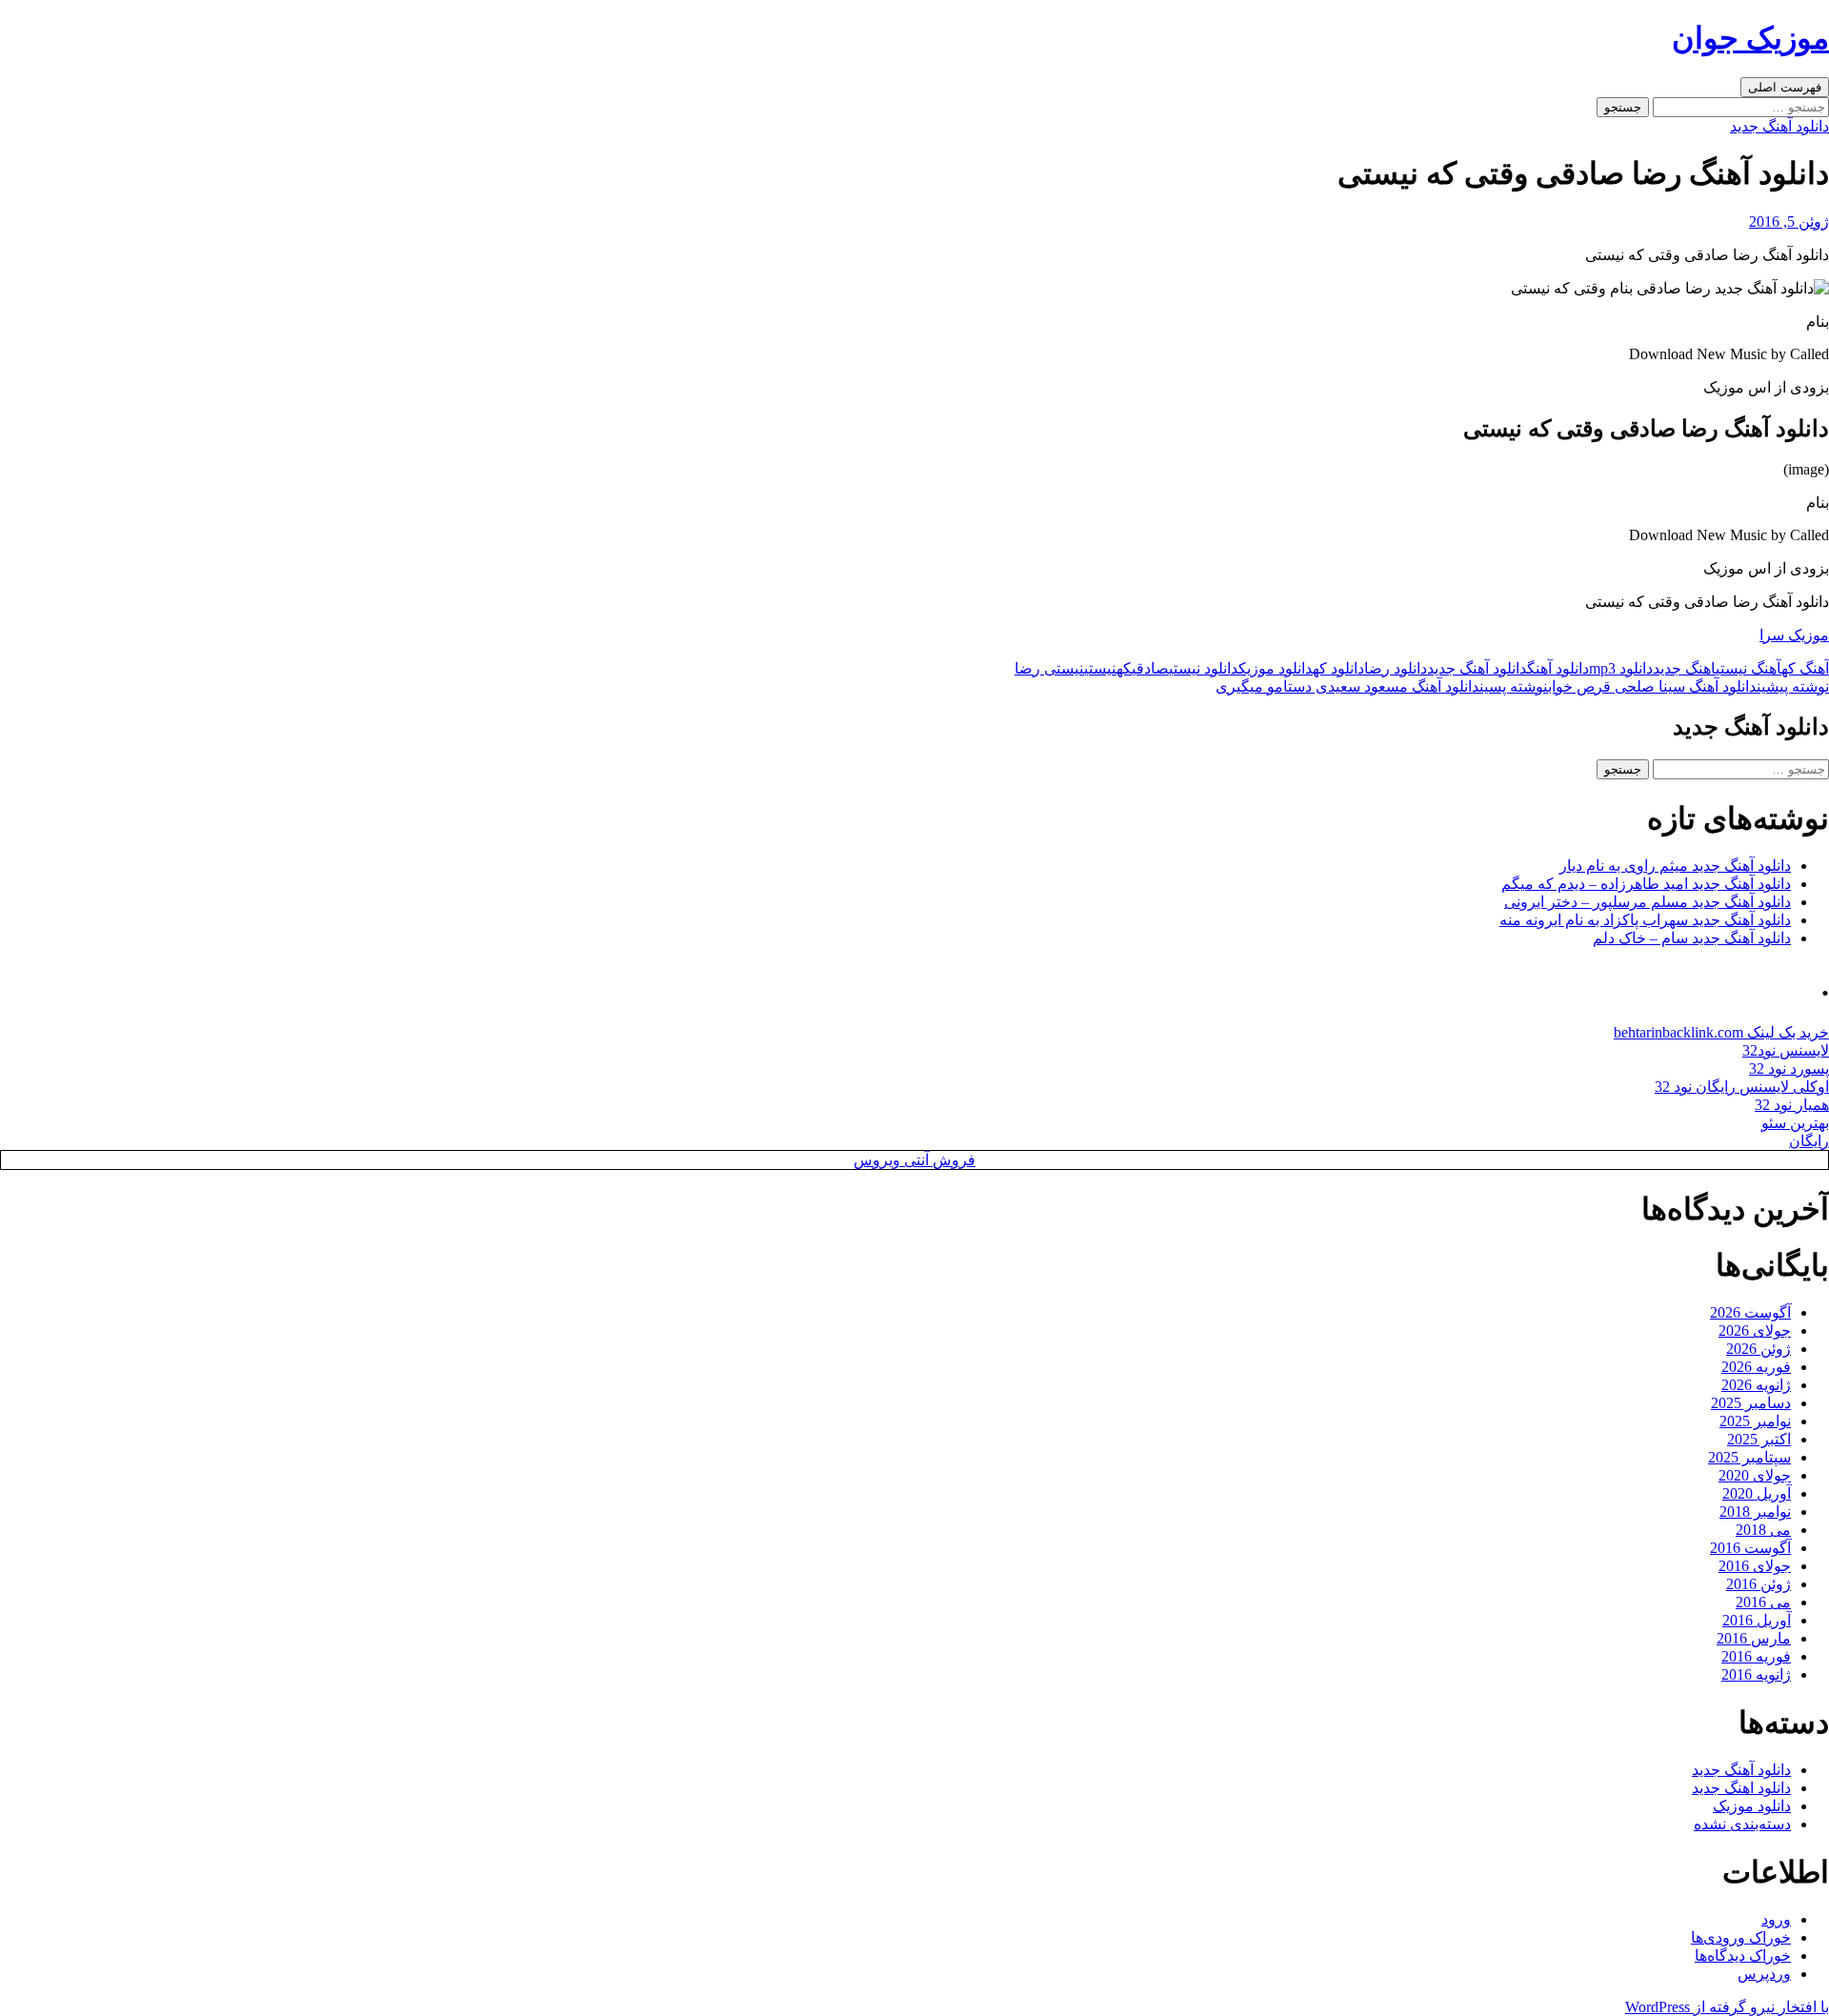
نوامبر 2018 (1755, 1512)
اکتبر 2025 (1759, 1439)
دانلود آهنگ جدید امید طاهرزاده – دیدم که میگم (1646, 884)
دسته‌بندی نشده (1742, 1824)
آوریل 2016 (1757, 1620)
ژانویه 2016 (1756, 1674)
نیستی (1100, 668)
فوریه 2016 (1756, 1656)
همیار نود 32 (1792, 1105)
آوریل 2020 (1757, 1493)
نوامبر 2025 (1755, 1421)
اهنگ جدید (1684, 668)
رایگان (1809, 1141)
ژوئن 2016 (1759, 1584)
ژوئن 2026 (1759, 1349)
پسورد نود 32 (1789, 1068)
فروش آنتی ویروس (914, 1160)
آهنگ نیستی (1749, 668)
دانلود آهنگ (1558, 668)
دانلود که (1338, 668)
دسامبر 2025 (1751, 1403)
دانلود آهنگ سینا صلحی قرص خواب (1688, 686)
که (1124, 668)
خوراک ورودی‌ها (1741, 1937)
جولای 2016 (1755, 1566)
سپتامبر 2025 (1749, 1457)
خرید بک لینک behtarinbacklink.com (1721, 1032)
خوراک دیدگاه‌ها (1743, 1956)
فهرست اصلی (1785, 87)
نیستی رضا (1049, 668)
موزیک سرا (1794, 635)
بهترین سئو (1795, 1123)
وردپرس (1764, 1974)
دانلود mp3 (1621, 668)
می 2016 (1763, 1602)
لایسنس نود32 (1786, 1050)
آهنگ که (1805, 668)
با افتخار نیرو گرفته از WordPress (1727, 2007)
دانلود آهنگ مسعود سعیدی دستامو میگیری (1382, 686)
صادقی (1150, 668)
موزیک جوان (1750, 38)
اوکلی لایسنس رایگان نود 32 (1742, 1087)
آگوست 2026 (1750, 1312)
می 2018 (1763, 1530)
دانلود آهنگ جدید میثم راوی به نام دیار (1675, 866)
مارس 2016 (1754, 1638)
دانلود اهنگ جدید (1741, 1788)
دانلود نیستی (1204, 668)
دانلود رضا (1396, 668)
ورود (1776, 1919)
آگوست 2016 (1750, 1548)
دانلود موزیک (1276, 668)
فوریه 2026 (1756, 1367)
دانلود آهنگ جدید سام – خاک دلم (1692, 938)
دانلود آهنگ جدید (1779, 126)
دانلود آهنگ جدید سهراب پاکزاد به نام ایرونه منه (1645, 920)
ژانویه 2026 (1756, 1385)
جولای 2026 (1755, 1331)
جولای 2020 (1755, 1475)
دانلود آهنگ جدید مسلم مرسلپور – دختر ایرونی (1648, 902)
